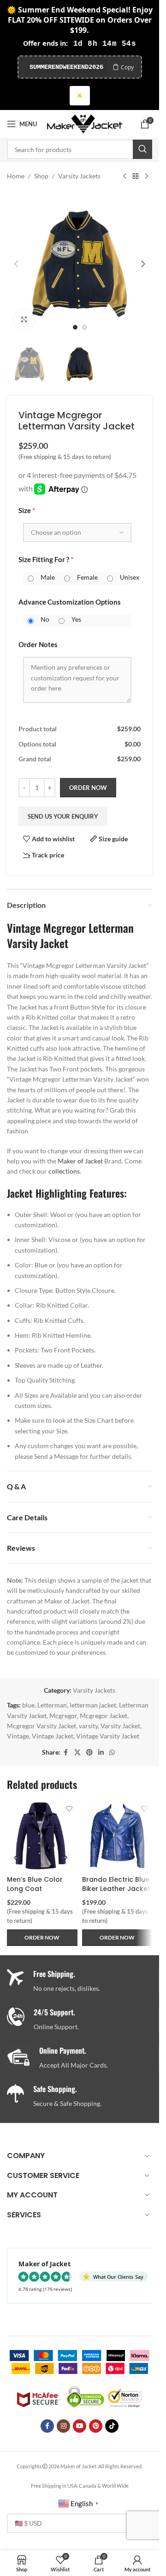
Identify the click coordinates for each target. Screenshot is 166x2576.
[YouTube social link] (80, 2426)
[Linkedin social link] (101, 1753)
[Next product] (147, 176)
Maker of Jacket (80, 1161)
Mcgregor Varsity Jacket (41, 1726)
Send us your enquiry (63, 816)
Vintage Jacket (53, 1736)
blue (28, 1705)
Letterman (52, 1705)
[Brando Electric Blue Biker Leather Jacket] (117, 1836)
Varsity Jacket (120, 1726)
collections (64, 1171)
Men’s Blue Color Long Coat (35, 1884)
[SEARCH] (142, 149)
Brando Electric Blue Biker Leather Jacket (116, 1884)
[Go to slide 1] (75, 327)
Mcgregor (63, 1716)
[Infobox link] (83, 2020)
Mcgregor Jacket (104, 1716)
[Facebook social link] (66, 1753)
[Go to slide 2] (84, 327)
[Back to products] (136, 176)
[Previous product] (125, 176)
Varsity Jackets (79, 176)
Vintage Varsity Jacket (108, 1736)
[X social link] (77, 1753)
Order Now (88, 788)
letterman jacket (93, 1705)
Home (16, 176)
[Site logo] (85, 123)
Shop (41, 176)
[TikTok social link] (112, 2426)
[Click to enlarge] (24, 320)
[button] (16, 264)
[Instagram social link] (63, 2426)
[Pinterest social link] (89, 1753)
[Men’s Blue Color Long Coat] (42, 1836)
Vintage (18, 1736)
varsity (88, 1726)
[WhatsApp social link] (112, 1753)
